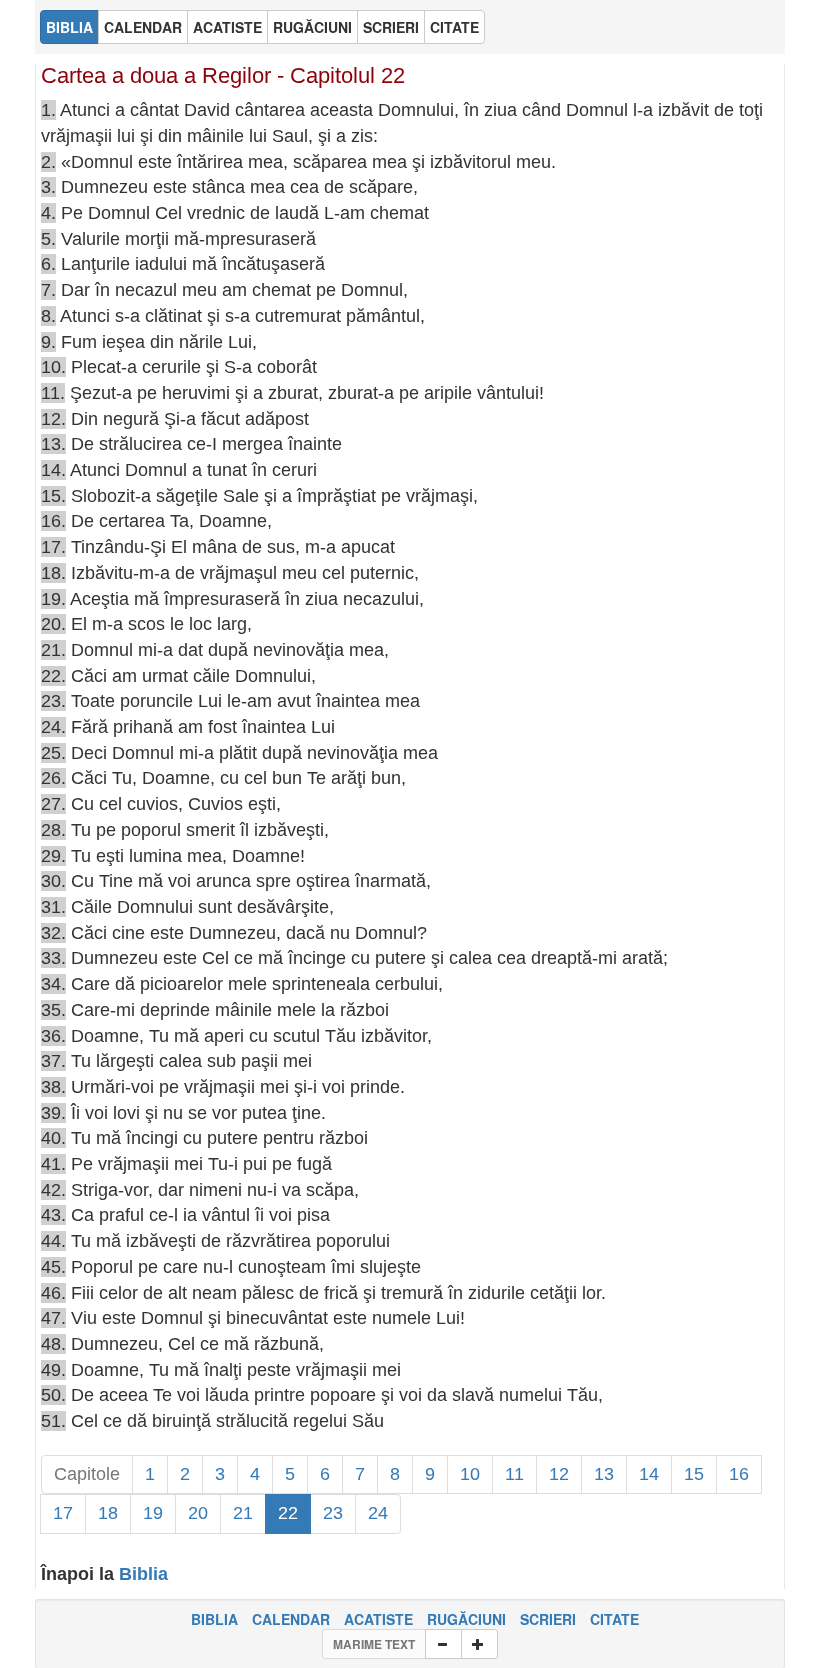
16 (739, 1474)
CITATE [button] (454, 27)
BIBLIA (214, 1619)
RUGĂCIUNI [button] (312, 27)
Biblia (143, 1574)
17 (63, 1513)
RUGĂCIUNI (466, 1619)
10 (470, 1474)
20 (198, 1513)
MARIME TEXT (374, 1644)
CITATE (614, 1619)
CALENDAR (291, 1619)
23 (333, 1513)
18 (108, 1513)
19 (153, 1513)
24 (378, 1513)
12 (559, 1474)
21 (243, 1513)
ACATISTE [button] (227, 27)
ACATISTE (378, 1619)
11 (514, 1474)
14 (649, 1474)
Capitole (87, 1474)
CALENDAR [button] (143, 27)
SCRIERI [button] (391, 27)
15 (694, 1474)
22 (288, 1513)
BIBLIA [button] (69, 27)
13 (604, 1474)
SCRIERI (548, 1619)
